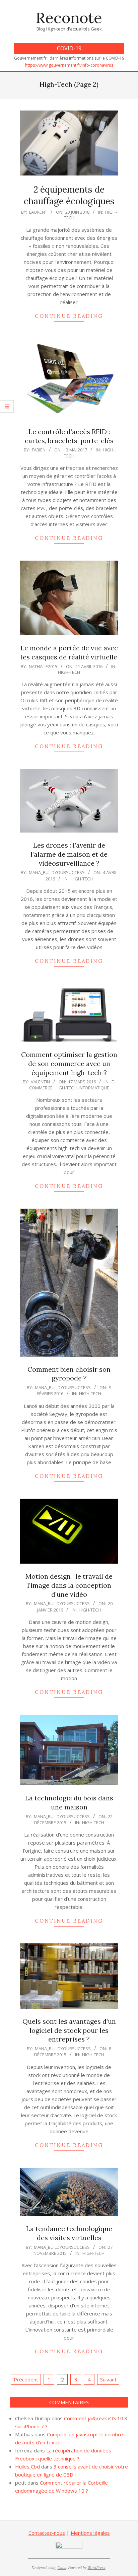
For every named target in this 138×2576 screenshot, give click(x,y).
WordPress (96, 2567)
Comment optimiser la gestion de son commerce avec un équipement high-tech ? (69, 1063)
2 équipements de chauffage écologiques (69, 195)
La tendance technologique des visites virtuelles (69, 2233)
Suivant (108, 2379)
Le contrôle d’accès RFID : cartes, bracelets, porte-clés (69, 436)
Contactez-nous (47, 2533)
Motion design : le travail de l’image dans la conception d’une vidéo (69, 1585)
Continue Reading (69, 316)
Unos (62, 2567)
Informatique (94, 1088)
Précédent (26, 2379)
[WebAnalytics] (69, 2546)
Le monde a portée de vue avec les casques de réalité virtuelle (69, 652)
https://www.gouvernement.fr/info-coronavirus (69, 65)
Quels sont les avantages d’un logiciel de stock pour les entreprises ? (69, 2030)
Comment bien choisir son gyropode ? (69, 1374)
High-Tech (69, 672)
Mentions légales (90, 2533)
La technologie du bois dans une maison (69, 1802)
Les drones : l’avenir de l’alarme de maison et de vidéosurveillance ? (69, 854)
